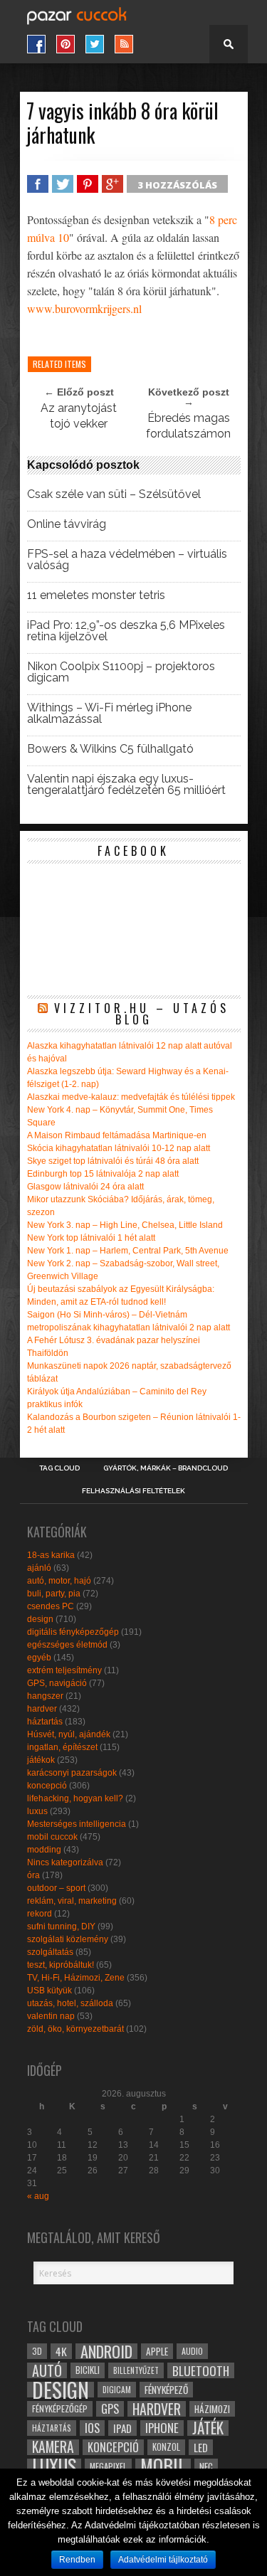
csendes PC (51, 1606)
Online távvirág (67, 524)
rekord (40, 1914)
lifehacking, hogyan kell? (75, 1798)
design (40, 1619)
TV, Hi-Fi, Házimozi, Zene (76, 1978)
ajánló (39, 1568)
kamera (53, 2447)
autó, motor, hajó (59, 1581)
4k (61, 2351)
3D (37, 2351)
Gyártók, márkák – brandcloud (166, 1468)
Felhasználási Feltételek (133, 1491)
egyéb (39, 1658)
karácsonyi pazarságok (72, 1773)
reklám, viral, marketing (72, 1901)
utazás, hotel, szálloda (70, 2003)
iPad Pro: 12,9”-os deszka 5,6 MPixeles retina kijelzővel (126, 631)
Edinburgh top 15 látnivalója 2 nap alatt (103, 1174)
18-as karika (51, 1555)
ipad (122, 2428)
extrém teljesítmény (64, 1670)
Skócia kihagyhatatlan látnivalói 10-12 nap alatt (119, 1148)
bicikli (88, 2370)
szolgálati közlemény (68, 1939)
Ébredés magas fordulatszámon (188, 426)
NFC (206, 2466)
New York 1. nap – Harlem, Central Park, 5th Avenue (128, 1251)
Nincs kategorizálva (65, 1862)
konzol (166, 2447)
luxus (37, 1811)
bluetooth (201, 2370)
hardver (42, 1709)
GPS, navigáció (57, 1683)
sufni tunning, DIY (61, 1926)
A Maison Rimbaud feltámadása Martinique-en (117, 1135)
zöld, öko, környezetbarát (75, 2029)
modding (44, 1850)
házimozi (212, 2409)
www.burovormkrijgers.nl (84, 308)
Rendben (77, 2560)
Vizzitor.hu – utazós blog (142, 1014)
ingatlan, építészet (62, 1747)
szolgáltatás (50, 1952)
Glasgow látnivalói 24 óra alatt (85, 1187)
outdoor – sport (56, 1888)
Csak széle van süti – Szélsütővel (114, 494)
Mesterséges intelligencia (77, 1824)
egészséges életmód (67, 1645)
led (201, 2447)
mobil (163, 2466)
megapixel (108, 2466)
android (106, 2351)
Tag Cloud (59, 1468)
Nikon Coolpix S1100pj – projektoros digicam (121, 672)
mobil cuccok (52, 1837)
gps (110, 2409)
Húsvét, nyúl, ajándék (69, 1734)
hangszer (45, 1696)
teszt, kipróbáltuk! (61, 1965)
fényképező (166, 2390)
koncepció (47, 1786)
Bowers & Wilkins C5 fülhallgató (110, 749)
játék (208, 2428)
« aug (38, 2196)
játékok (41, 1760)
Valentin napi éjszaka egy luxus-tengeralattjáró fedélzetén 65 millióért (126, 785)
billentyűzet (136, 2370)
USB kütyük (49, 1991)
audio (192, 2351)
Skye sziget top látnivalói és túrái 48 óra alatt (113, 1161)
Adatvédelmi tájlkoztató (163, 2560)
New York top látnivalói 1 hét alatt (91, 1238)
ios (92, 2428)
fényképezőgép (60, 2408)
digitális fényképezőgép (73, 1632)
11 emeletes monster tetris (96, 595)
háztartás (45, 1722)
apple (157, 2351)
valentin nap (51, 2016)
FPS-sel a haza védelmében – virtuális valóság (127, 560)
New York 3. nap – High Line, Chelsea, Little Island (125, 1225)
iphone (162, 2428)
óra (33, 1875)
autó (47, 2370)
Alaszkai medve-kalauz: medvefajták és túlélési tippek (131, 1097)
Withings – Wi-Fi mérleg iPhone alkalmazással (109, 714)
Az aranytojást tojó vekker (79, 416)
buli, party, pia (54, 1594)
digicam (117, 2389)
